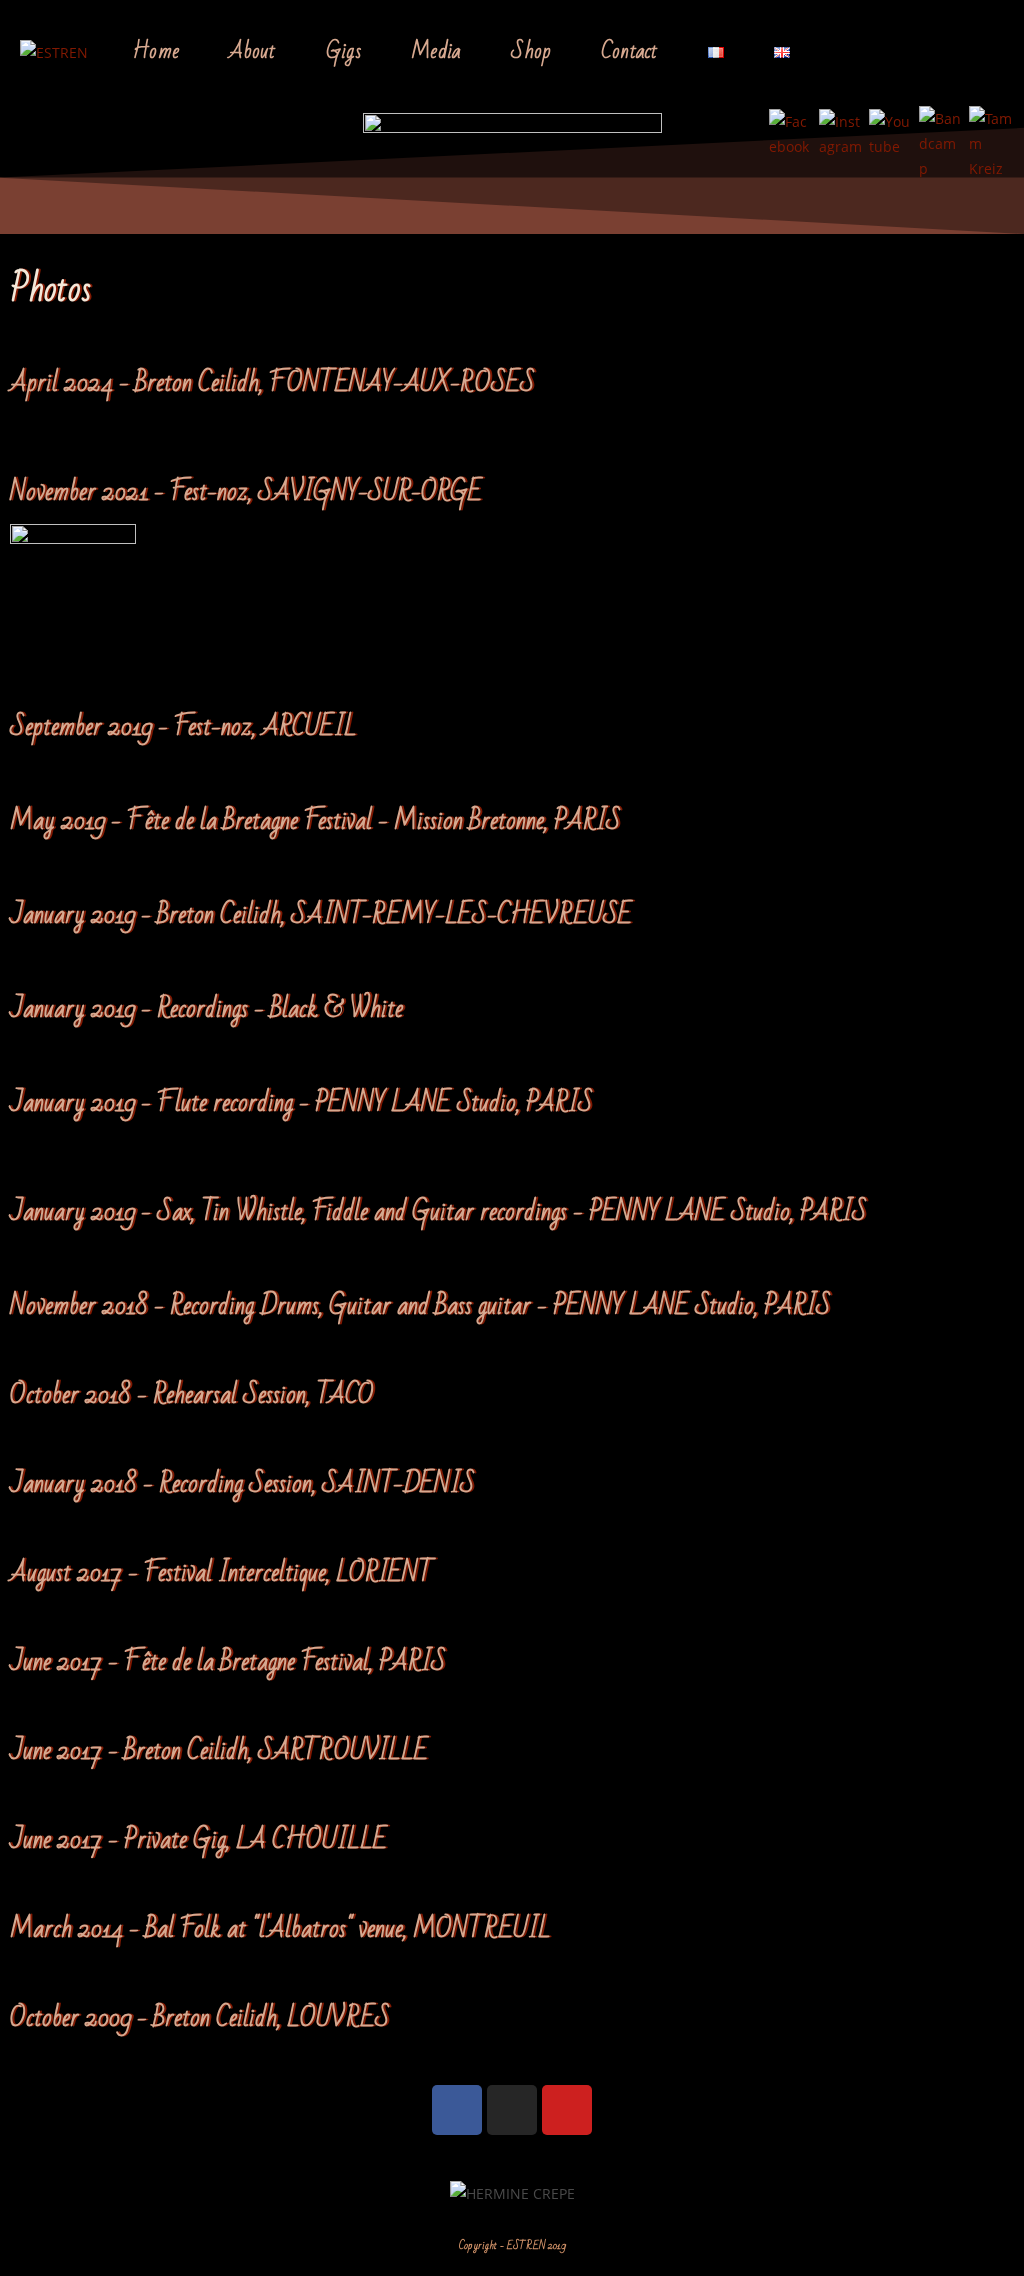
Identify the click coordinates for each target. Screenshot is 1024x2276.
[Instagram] (512, 2110)
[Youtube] (567, 2110)
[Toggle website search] (848, 51)
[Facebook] (457, 2110)
